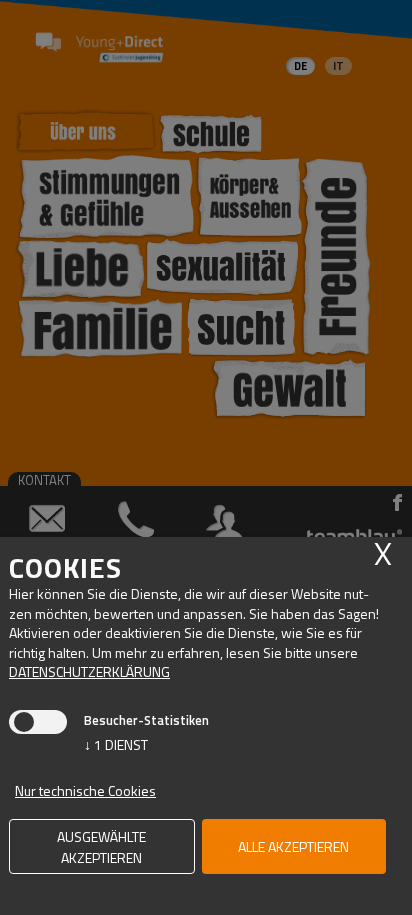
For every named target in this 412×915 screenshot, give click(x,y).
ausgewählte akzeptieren (101, 847)
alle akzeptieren (293, 846)
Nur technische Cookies (85, 790)
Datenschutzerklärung (89, 671)
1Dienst (116, 744)
